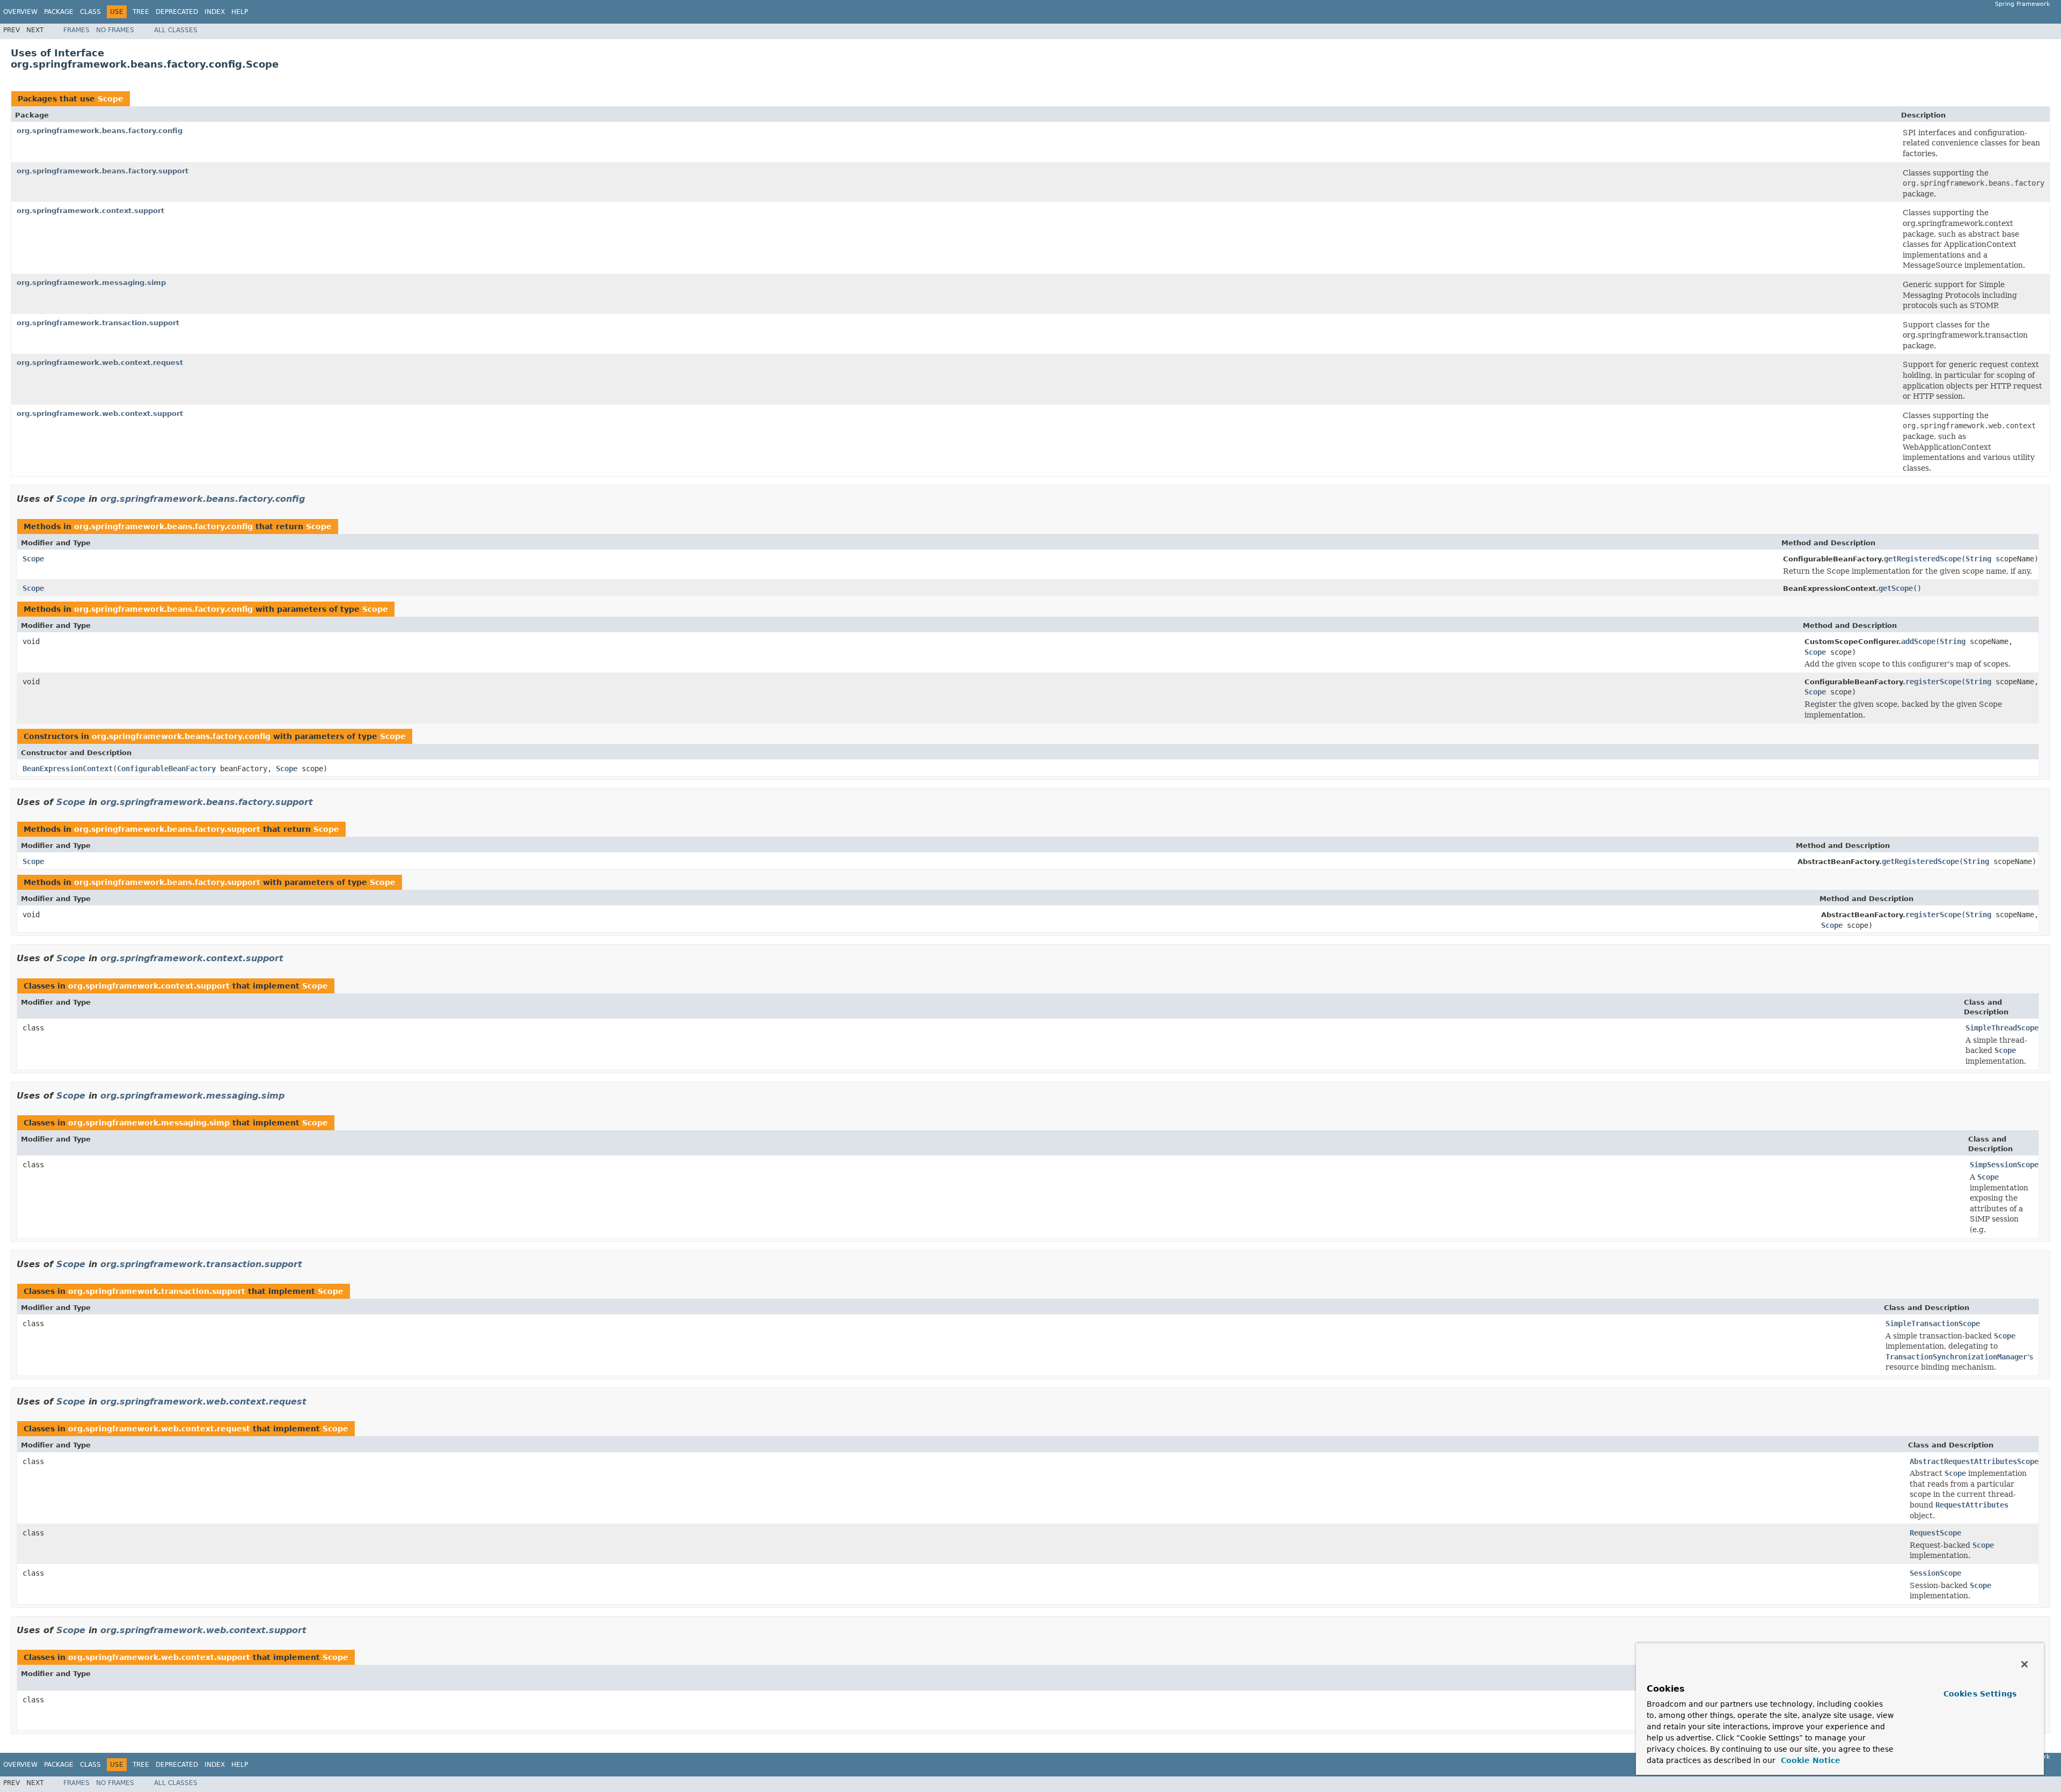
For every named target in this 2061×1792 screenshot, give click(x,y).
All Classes (176, 30)
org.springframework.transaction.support (98, 323)
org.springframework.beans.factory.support (103, 171)
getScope (1896, 588)
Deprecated (177, 12)
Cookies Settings (1980, 1694)
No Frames (115, 30)
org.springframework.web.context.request (100, 363)
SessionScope (1935, 1573)
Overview (20, 12)
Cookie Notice (1809, 1760)
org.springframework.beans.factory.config (100, 131)
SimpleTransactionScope (1933, 1323)
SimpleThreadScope (2002, 1028)
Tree (141, 12)
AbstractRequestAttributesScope (1974, 1461)
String (1978, 559)
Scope (111, 99)
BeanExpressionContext (68, 769)
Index (215, 12)
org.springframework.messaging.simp (91, 283)
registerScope (1933, 682)
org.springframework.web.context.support (100, 414)
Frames (76, 30)
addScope (1918, 641)
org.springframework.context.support (90, 211)
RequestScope (1935, 1533)
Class (90, 12)
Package (59, 12)
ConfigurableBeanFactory (166, 769)
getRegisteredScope (1923, 559)
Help (240, 12)
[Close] (2025, 1664)
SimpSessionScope (2004, 1165)
